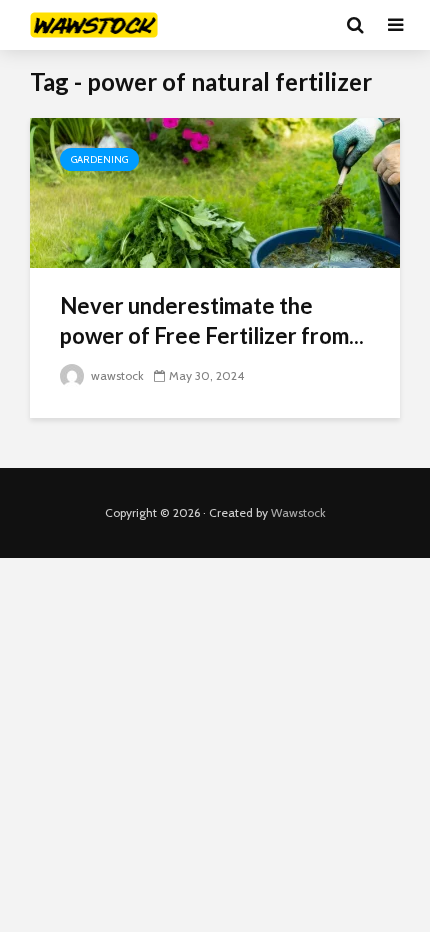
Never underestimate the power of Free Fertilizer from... (212, 320)
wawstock (116, 375)
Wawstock (298, 512)
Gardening (99, 159)
